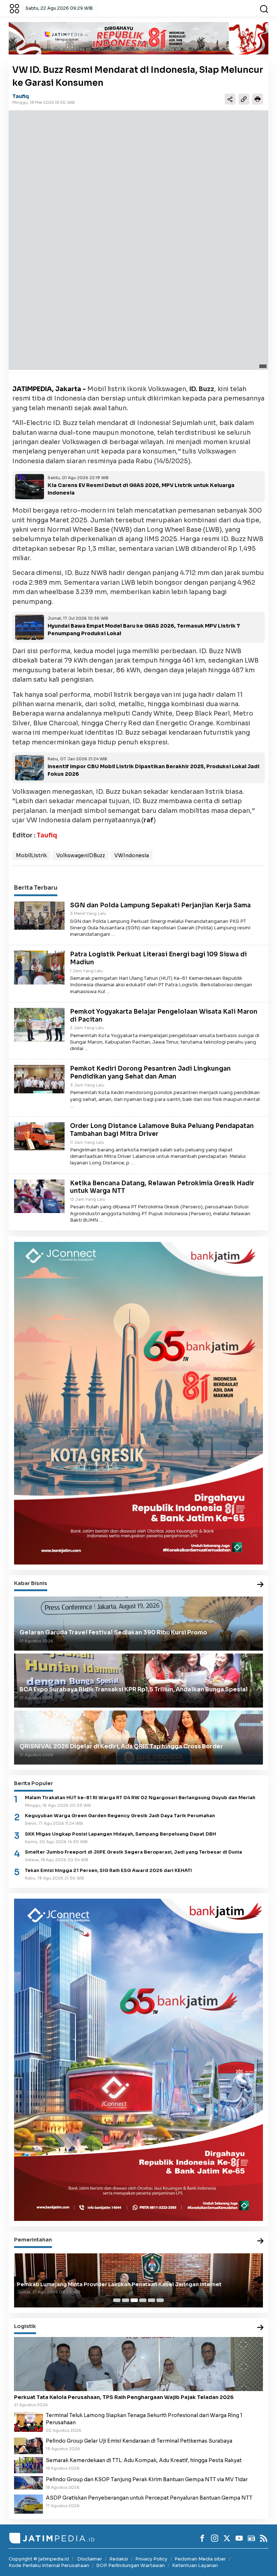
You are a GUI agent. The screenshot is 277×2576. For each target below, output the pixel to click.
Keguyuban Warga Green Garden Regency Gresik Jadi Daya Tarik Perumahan (120, 1816)
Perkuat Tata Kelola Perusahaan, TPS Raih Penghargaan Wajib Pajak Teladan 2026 (124, 2397)
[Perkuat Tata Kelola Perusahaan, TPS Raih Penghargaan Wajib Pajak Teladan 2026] (138, 2364)
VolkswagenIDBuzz (81, 855)
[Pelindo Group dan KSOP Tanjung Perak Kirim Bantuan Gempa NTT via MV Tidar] (28, 2482)
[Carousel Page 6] (160, 2300)
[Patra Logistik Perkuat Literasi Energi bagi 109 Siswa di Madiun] (39, 967)
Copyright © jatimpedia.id (39, 2559)
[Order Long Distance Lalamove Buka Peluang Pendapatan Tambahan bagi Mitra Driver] (39, 1136)
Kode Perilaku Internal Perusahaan (49, 2565)
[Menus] (14, 8)
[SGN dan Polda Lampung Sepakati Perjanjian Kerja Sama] (39, 915)
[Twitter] (227, 2538)
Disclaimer (90, 2559)
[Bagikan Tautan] (230, 99)
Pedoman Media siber (200, 2559)
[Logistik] (260, 2328)
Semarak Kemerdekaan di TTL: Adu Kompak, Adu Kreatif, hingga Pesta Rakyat (144, 2460)
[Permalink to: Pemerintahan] (260, 2241)
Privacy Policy (151, 2559)
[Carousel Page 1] (117, 2300)
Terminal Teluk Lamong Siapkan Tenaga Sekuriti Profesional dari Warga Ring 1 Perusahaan (144, 2419)
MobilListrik (31, 855)
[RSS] (264, 2538)
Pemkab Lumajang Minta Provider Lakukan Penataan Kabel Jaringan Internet (119, 2284)
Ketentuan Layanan (195, 2565)
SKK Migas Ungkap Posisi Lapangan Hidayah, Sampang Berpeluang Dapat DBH (120, 1834)
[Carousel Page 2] (126, 2300)
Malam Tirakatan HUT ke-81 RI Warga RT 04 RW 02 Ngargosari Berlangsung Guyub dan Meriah (140, 1798)
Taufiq (21, 96)
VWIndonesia (132, 855)
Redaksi (119, 2559)
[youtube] (239, 2538)
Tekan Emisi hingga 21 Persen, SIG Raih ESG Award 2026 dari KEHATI (108, 1871)
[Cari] (264, 8)
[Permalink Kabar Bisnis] (260, 1585)
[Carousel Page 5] (151, 2300)
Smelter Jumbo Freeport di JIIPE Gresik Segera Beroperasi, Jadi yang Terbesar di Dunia (133, 1852)
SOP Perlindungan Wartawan (131, 2565)
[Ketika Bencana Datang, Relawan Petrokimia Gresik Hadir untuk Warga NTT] (39, 1196)
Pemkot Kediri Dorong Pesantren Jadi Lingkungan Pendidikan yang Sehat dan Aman (150, 1073)
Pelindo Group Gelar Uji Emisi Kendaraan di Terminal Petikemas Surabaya (139, 2441)
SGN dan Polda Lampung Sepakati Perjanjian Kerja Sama (160, 905)
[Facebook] (202, 2538)
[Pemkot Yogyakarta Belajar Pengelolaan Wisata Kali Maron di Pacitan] (39, 1024)
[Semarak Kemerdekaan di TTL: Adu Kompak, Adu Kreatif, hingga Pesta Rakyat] (28, 2465)
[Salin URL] (244, 99)
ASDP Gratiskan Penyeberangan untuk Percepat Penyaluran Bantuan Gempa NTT (149, 2498)
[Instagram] (215, 2538)
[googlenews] (251, 2538)
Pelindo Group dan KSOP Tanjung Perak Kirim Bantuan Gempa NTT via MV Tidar (147, 2479)
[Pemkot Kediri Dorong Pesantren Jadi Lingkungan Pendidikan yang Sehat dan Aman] (39, 1079)
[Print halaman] (258, 99)
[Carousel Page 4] (143, 2300)
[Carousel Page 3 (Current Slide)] (134, 2300)
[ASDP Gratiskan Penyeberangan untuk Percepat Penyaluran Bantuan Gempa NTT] (28, 2504)
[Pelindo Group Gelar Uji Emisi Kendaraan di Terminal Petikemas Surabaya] (28, 2446)
